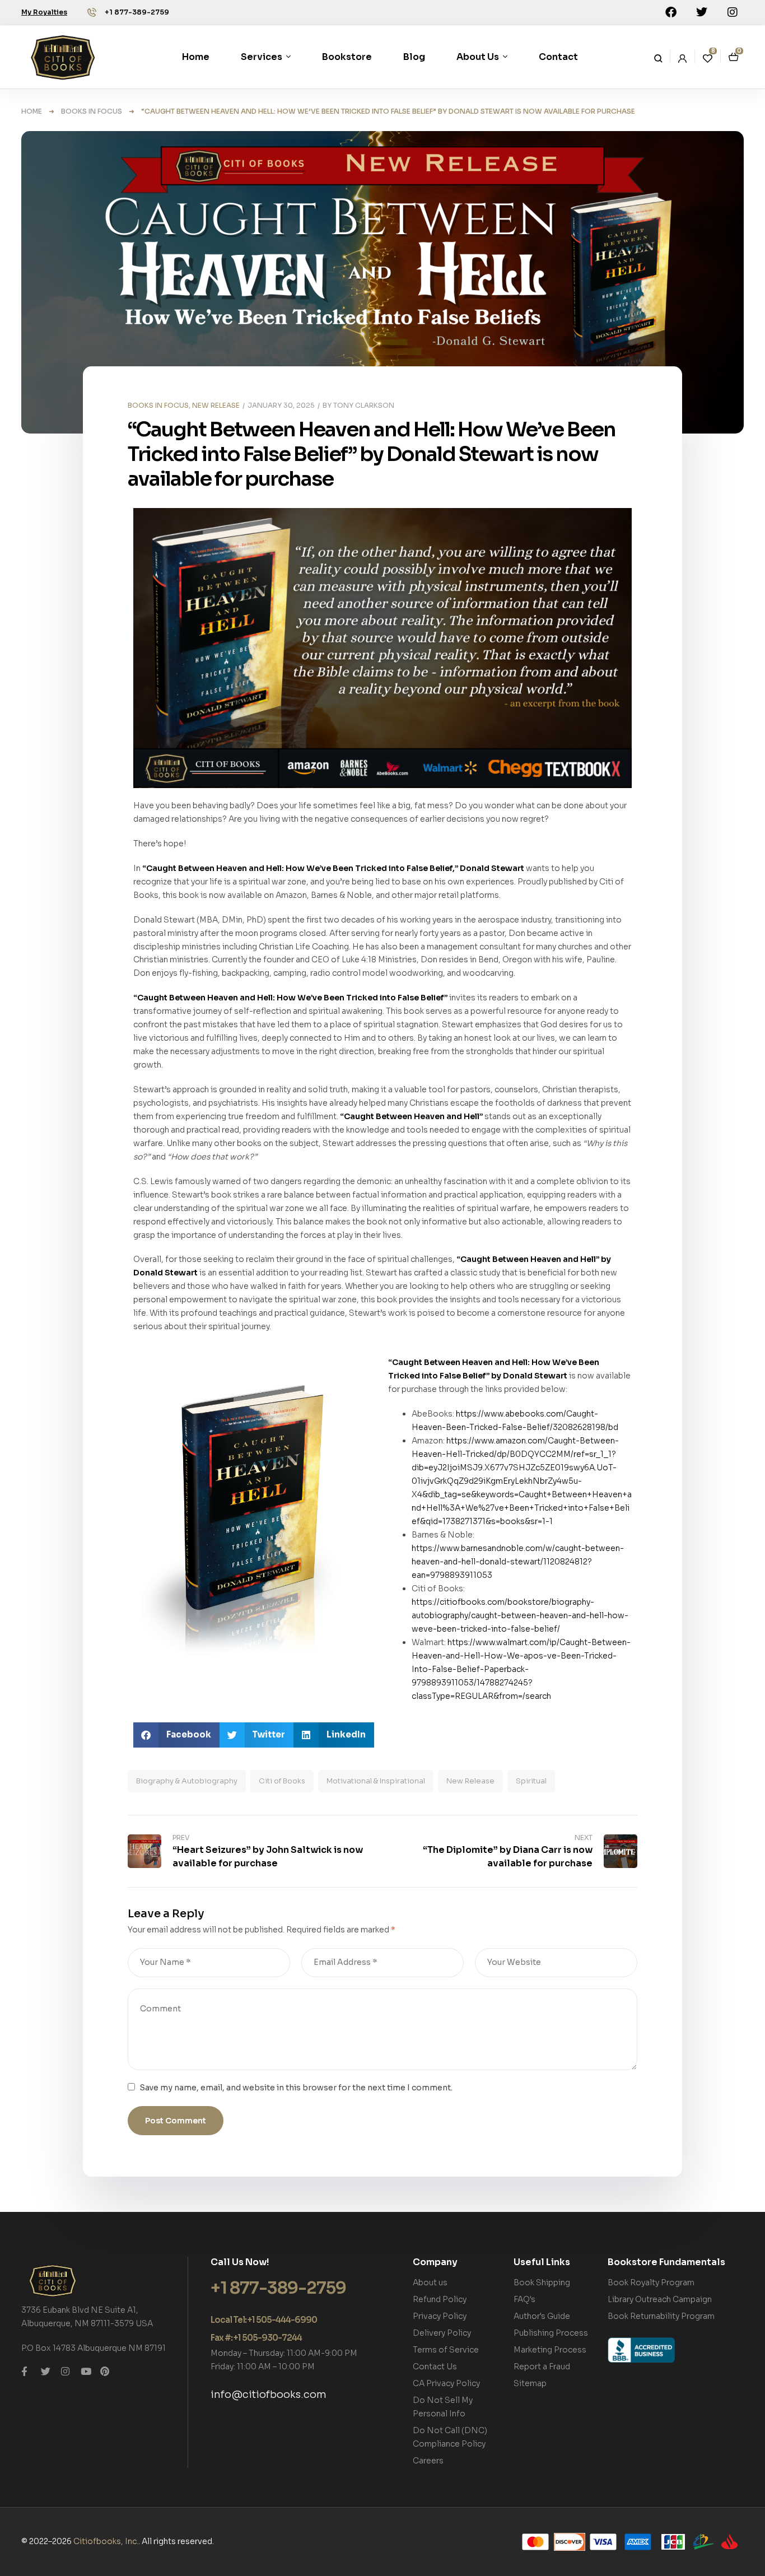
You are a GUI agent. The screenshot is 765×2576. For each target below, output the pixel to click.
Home (32, 111)
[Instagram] (733, 12)
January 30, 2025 (281, 405)
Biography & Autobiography (187, 1781)
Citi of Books (282, 1781)
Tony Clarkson (364, 405)
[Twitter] (702, 12)
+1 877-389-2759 (137, 12)
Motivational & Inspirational (376, 1781)
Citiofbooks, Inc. (106, 2541)
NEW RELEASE (216, 405)
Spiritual (531, 1781)
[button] (176, 1735)
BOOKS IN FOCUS (92, 111)
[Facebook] (671, 12)
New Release (470, 1781)
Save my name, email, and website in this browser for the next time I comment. (296, 2088)
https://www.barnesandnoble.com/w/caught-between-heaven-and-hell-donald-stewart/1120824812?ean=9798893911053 (518, 1562)
